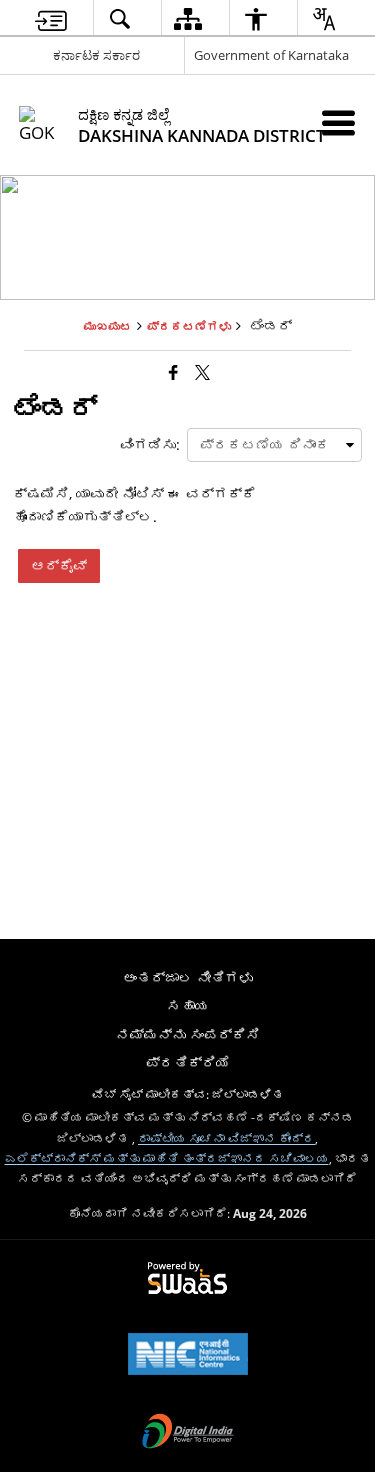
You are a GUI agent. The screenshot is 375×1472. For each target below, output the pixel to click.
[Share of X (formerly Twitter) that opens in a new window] (202, 372)
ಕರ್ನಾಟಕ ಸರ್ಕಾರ (96, 55)
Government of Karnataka (271, 55)
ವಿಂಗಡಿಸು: (150, 444)
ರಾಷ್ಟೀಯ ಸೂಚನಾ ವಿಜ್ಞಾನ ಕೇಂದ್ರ (226, 1138)
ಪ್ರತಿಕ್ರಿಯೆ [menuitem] (188, 1062)
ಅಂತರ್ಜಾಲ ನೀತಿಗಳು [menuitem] (188, 977)
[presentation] (274, 445)
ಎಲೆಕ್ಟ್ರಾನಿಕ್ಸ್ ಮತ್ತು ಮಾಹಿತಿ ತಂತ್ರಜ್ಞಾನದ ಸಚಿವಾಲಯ (167, 1158)
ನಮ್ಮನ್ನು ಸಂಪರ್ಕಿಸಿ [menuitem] (188, 1034)
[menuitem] (50, 18)
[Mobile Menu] (338, 122)
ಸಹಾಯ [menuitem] (188, 1005)
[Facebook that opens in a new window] (173, 372)
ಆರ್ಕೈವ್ (59, 565)
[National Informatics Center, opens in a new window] (188, 1356)
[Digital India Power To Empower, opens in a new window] (188, 1433)
